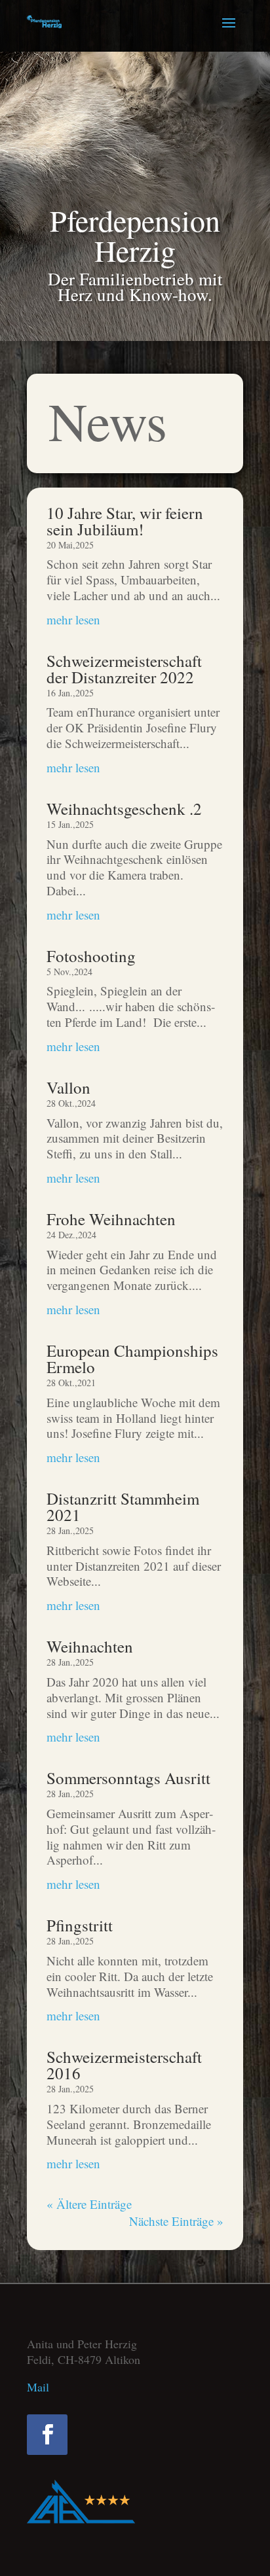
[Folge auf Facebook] (47, 2435)
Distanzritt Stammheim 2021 (123, 1507)
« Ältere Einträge (89, 2204)
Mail (38, 2387)
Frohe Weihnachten (111, 1219)
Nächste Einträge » (176, 2221)
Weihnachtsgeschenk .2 (124, 809)
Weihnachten (90, 1646)
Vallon (68, 1087)
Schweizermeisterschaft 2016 (124, 2065)
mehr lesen (73, 619)
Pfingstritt (80, 1925)
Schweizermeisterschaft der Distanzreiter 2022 (124, 669)
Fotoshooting (91, 956)
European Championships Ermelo (132, 1359)
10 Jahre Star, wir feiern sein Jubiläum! (125, 521)
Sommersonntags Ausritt (128, 1778)
